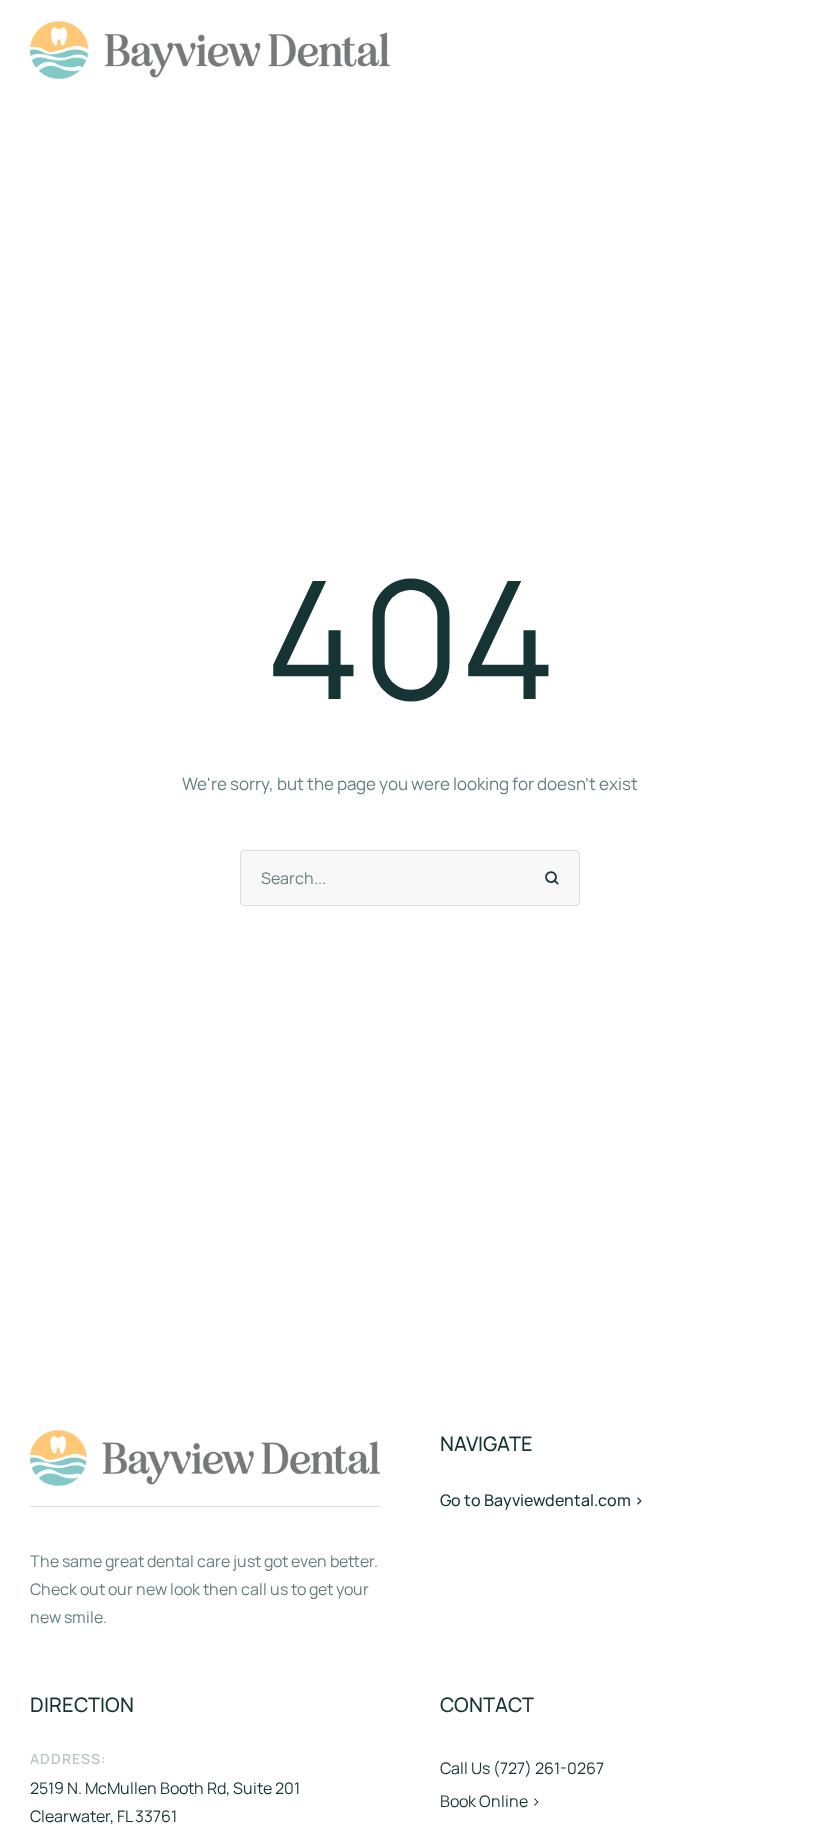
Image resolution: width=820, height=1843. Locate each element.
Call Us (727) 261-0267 (522, 1768)
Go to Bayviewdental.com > (542, 1500)
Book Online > (490, 1801)
